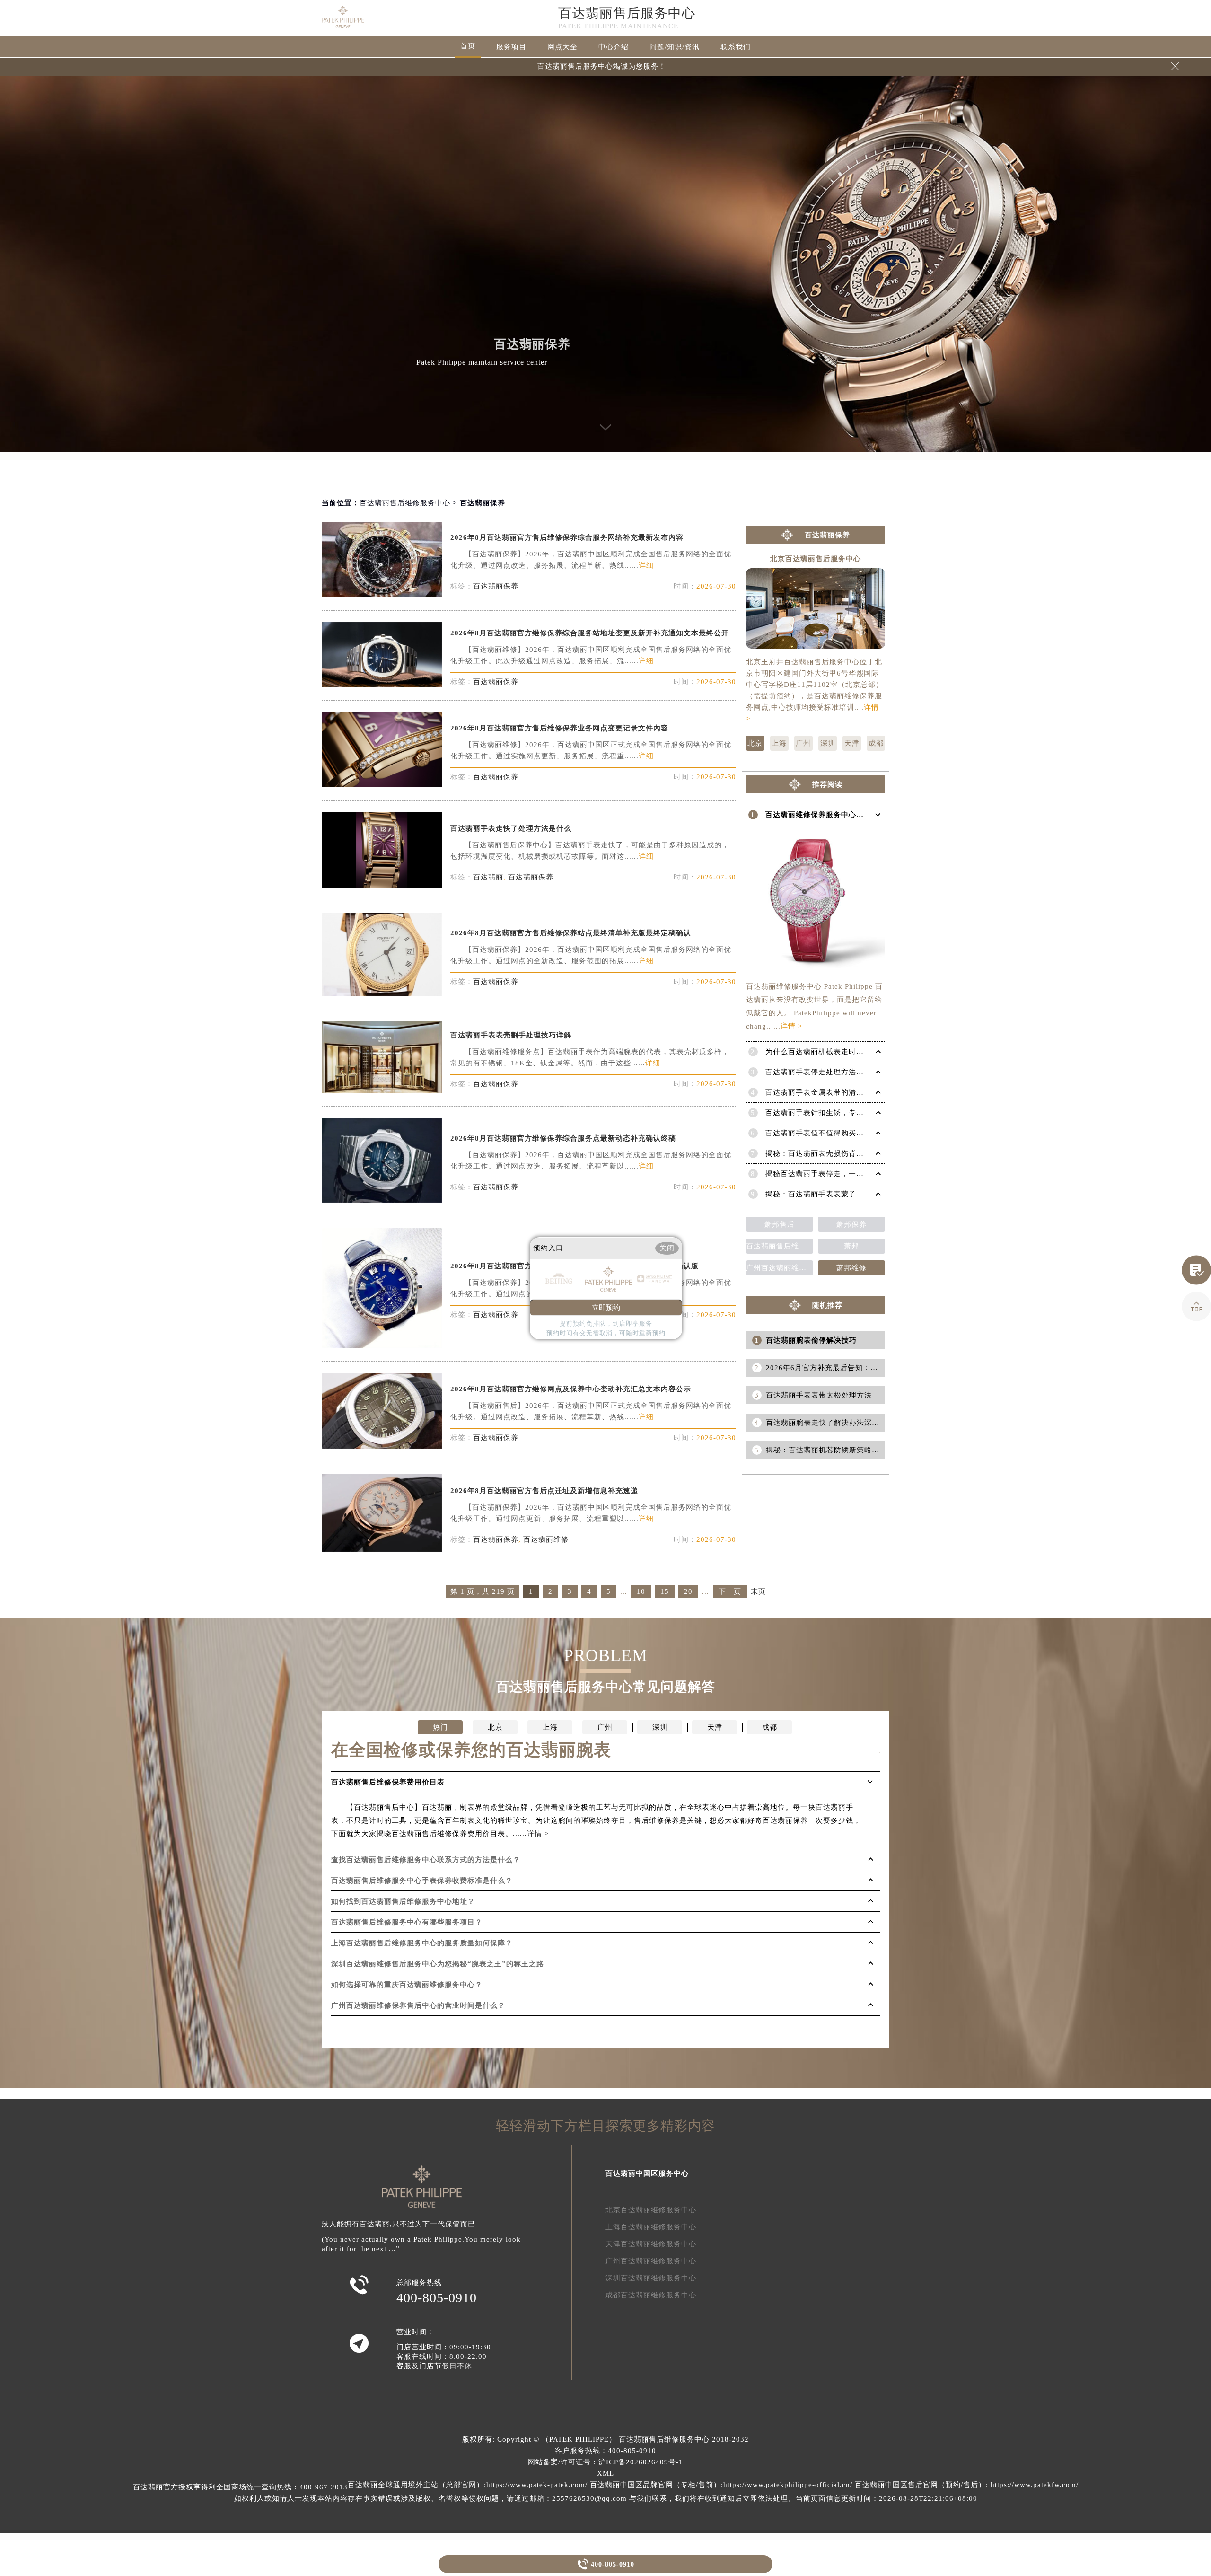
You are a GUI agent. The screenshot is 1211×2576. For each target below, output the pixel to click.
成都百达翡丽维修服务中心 (651, 2295)
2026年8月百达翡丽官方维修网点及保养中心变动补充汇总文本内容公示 (571, 1389)
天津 (852, 743)
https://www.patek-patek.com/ (537, 2485)
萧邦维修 (851, 1268)
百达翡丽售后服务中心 (627, 13)
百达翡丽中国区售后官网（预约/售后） (920, 2485)
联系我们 (736, 47)
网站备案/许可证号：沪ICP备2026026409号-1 (605, 2462)
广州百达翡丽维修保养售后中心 (780, 1268)
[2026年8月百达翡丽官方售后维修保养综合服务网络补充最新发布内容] (382, 594)
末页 (758, 1592)
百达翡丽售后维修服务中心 (405, 503)
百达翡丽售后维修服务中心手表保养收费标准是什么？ (422, 1881)
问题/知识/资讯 (675, 47)
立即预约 (606, 1308)
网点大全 (562, 47)
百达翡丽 (488, 877)
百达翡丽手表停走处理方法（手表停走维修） (841, 1072)
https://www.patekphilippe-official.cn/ (788, 2485)
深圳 (828, 743)
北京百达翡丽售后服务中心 (816, 559)
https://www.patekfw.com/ (1035, 2485)
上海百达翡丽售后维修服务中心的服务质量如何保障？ (422, 1943)
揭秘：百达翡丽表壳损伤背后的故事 (826, 1153)
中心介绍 (614, 47)
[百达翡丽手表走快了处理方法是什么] (382, 885)
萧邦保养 (851, 1224)
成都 (876, 743)
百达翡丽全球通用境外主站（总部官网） (416, 2485)
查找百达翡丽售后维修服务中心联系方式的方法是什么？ (426, 1860)
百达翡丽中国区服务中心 (647, 2173)
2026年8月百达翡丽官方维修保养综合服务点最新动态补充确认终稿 (563, 1138)
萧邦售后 (780, 1224)
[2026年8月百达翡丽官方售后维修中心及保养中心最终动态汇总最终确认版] (382, 1345)
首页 (468, 46)
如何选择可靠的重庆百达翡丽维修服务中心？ (407, 1985)
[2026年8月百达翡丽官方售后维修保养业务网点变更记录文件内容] (382, 785)
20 (688, 1591)
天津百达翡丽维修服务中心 (651, 2244)
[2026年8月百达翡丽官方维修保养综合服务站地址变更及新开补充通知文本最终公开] (382, 684)
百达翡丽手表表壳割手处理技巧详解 (511, 1035)
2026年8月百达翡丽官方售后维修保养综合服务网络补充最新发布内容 (567, 537)
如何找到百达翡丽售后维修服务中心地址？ (403, 1901)
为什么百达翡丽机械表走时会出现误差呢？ (837, 1052)
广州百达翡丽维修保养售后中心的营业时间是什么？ (418, 2005)
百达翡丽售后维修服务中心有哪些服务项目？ (407, 1922)
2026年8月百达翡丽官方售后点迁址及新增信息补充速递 (544, 1491)
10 (641, 1591)
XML (605, 2473)
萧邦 (851, 1246)
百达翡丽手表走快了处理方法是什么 (511, 828)
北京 (755, 743)
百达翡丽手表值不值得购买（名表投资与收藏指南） (852, 1133)
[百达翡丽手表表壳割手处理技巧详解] (382, 1090)
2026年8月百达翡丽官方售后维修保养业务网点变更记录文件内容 (559, 728)
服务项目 (511, 47)
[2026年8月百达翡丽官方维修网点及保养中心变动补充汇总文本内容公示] (382, 1446)
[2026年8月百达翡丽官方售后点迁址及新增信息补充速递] (382, 1549)
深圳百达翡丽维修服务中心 (651, 2278)
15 (665, 1591)
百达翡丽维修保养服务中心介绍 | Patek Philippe (847, 815)
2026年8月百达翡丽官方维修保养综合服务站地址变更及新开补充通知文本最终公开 (590, 633)
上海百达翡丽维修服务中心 (651, 2227)
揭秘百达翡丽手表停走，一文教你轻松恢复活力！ (849, 1174)
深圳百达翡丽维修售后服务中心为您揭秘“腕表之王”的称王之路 (438, 1964)
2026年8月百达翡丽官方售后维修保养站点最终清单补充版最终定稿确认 (571, 933)
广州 (803, 743)
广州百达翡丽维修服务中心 (651, 2261)
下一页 (730, 1591)
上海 (779, 743)
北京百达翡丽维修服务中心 (651, 2210)
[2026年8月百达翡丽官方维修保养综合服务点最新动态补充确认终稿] (382, 1200)
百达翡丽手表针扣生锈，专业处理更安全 (834, 1113)
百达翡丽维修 (546, 1539)
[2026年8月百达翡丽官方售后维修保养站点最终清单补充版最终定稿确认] (382, 994)
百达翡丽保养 (496, 586)
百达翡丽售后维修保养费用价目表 (780, 1246)
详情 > (791, 1026)
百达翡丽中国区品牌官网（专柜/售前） (655, 2485)
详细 (646, 565)
